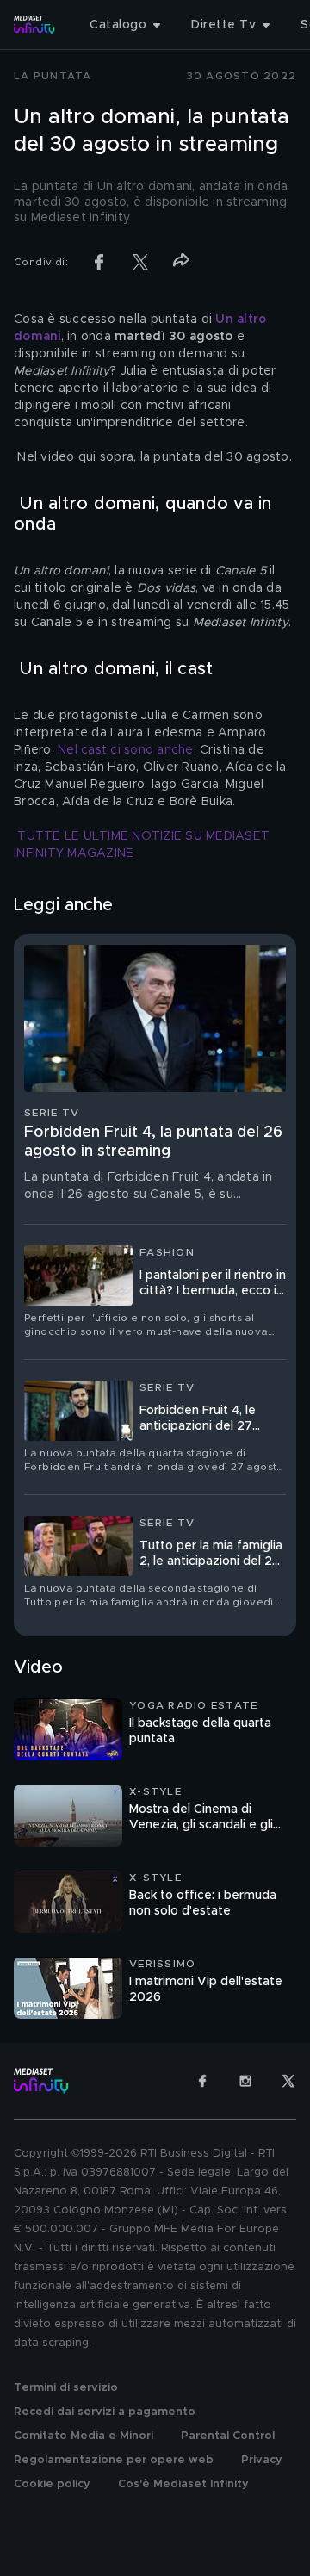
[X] (288, 2081)
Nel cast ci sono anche (126, 750)
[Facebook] (202, 2081)
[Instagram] (245, 2081)
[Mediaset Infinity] (34, 25)
